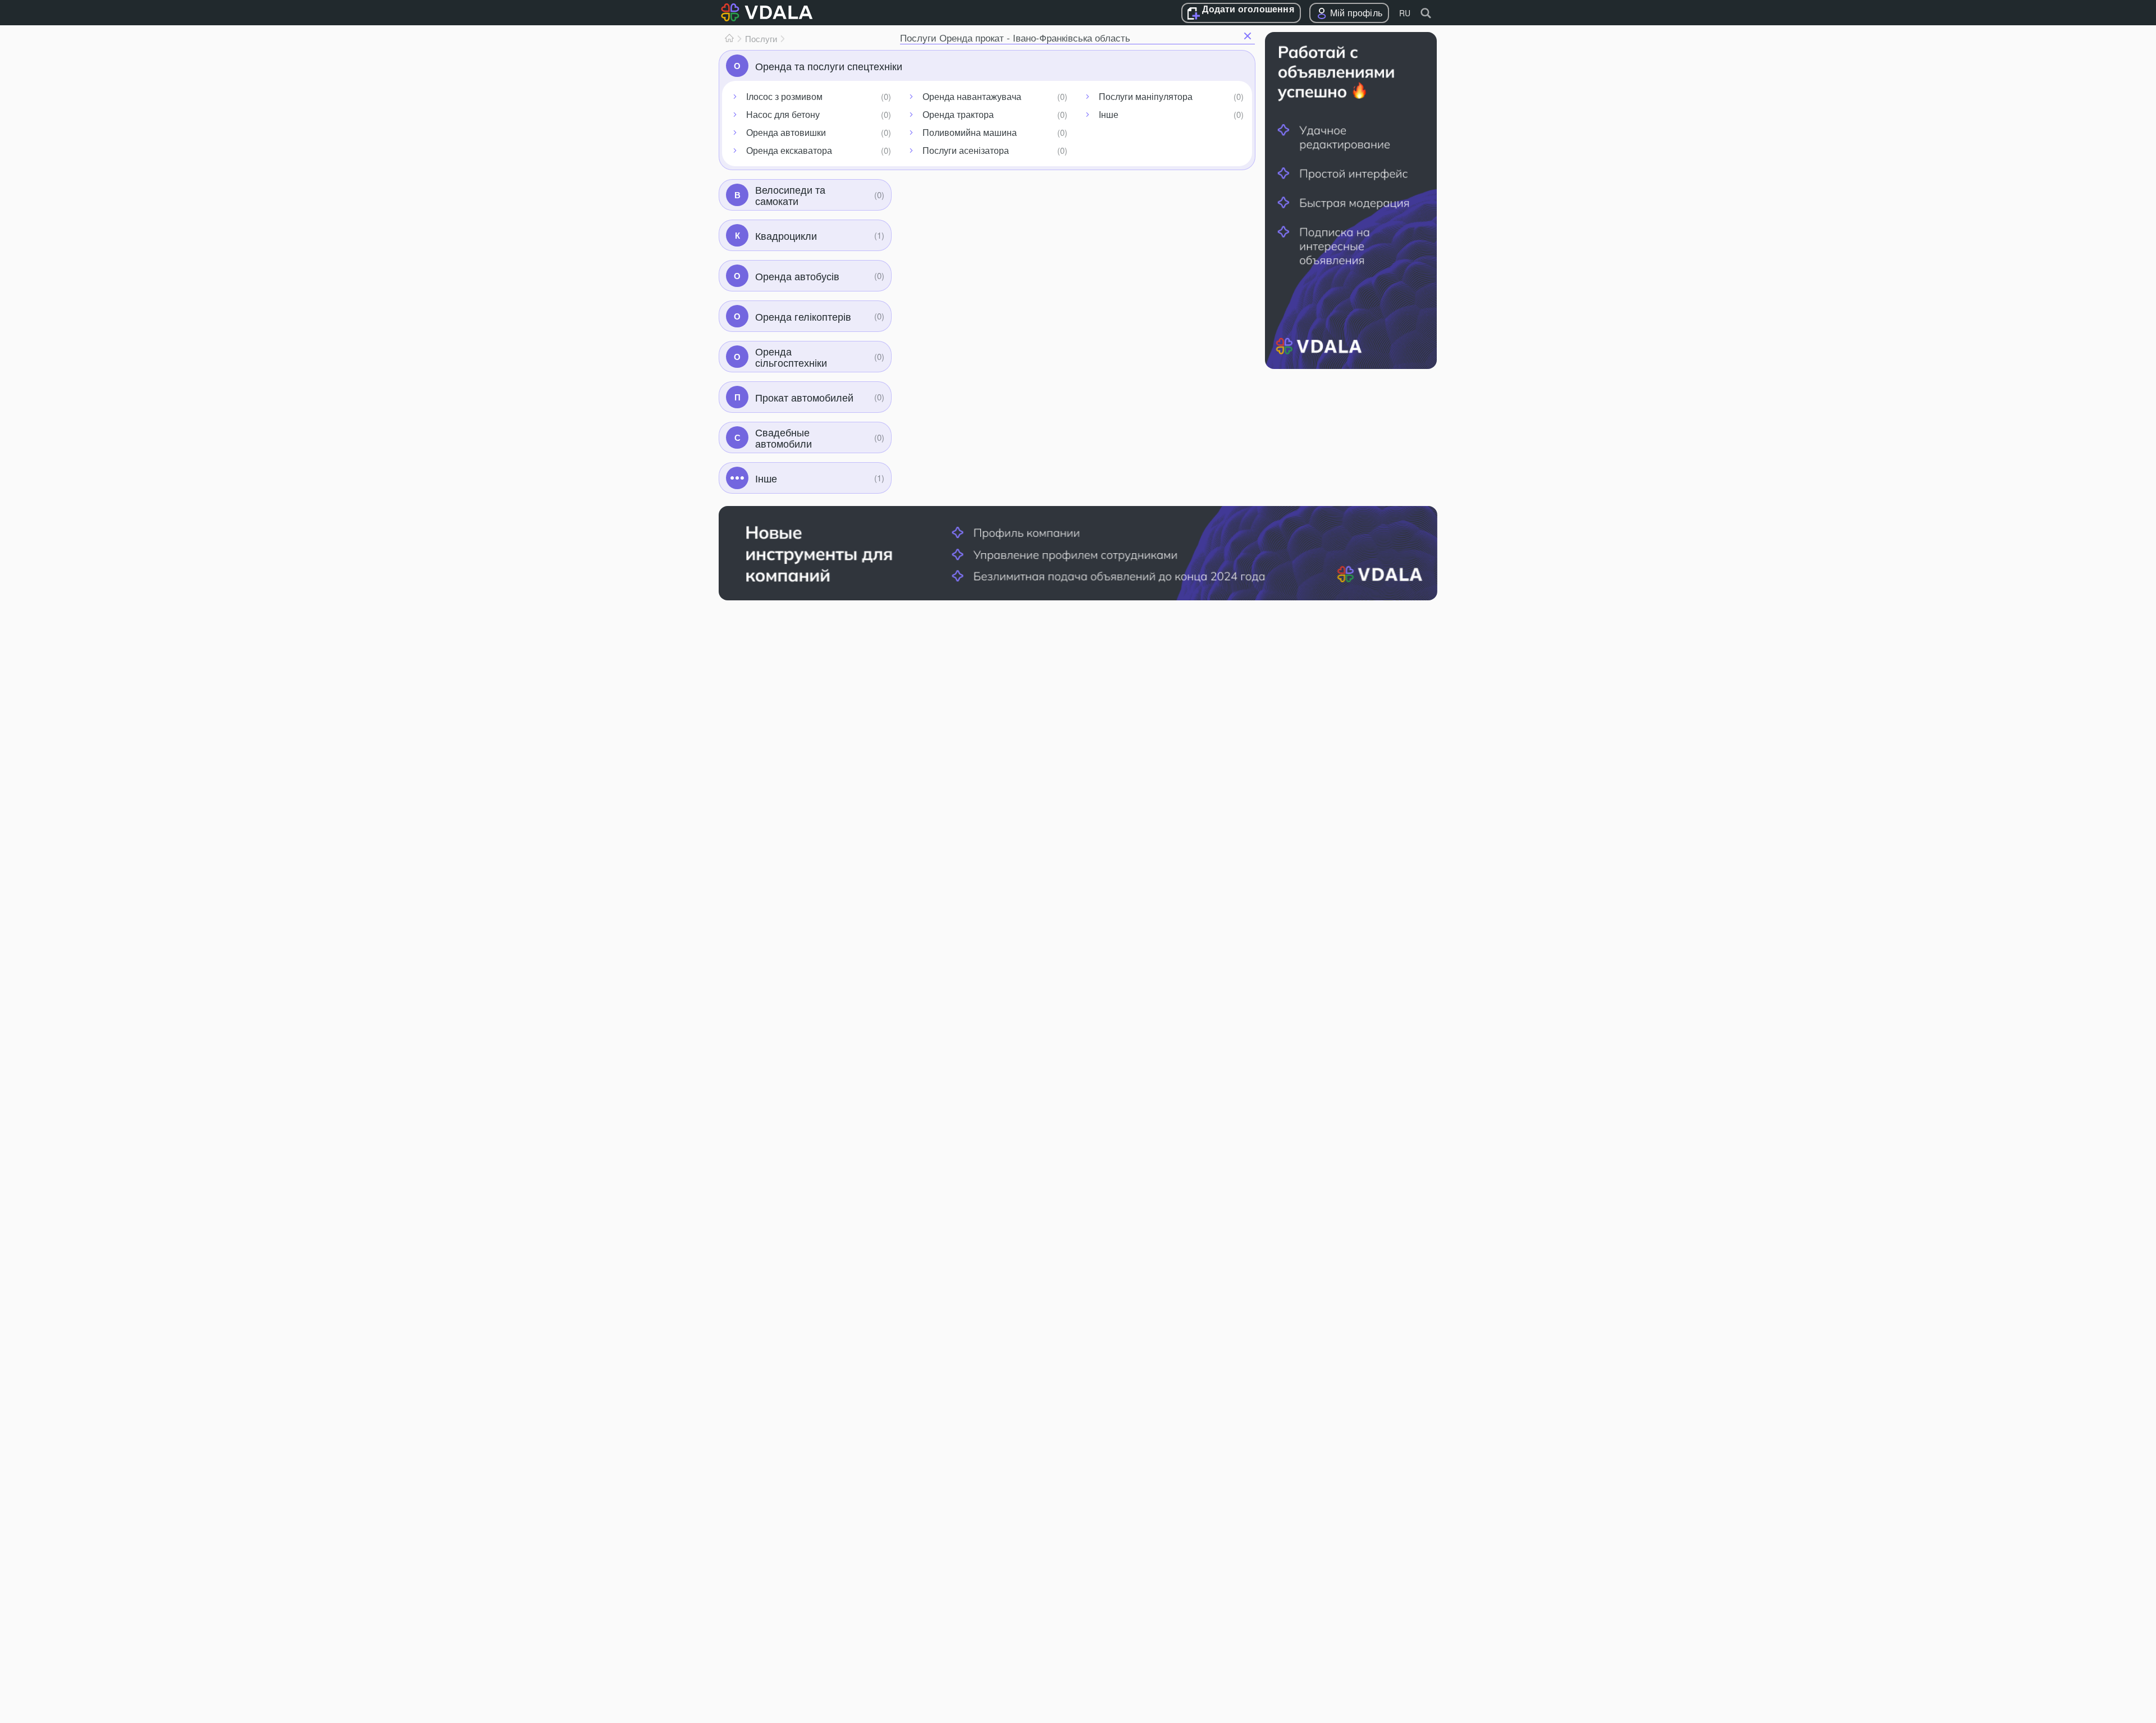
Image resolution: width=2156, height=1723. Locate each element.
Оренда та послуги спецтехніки (829, 66)
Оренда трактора (958, 114)
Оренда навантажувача (972, 96)
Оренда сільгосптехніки (791, 357)
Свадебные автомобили (784, 437)
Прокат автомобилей (804, 397)
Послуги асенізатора (966, 150)
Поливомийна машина (970, 132)
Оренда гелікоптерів (803, 316)
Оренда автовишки (786, 132)
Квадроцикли (786, 235)
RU (1405, 13)
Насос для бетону (783, 114)
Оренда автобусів (797, 276)
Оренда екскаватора (789, 150)
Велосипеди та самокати (790, 195)
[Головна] (729, 39)
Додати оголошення (1248, 10)
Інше (1109, 114)
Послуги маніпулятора (1146, 96)
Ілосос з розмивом (784, 96)
